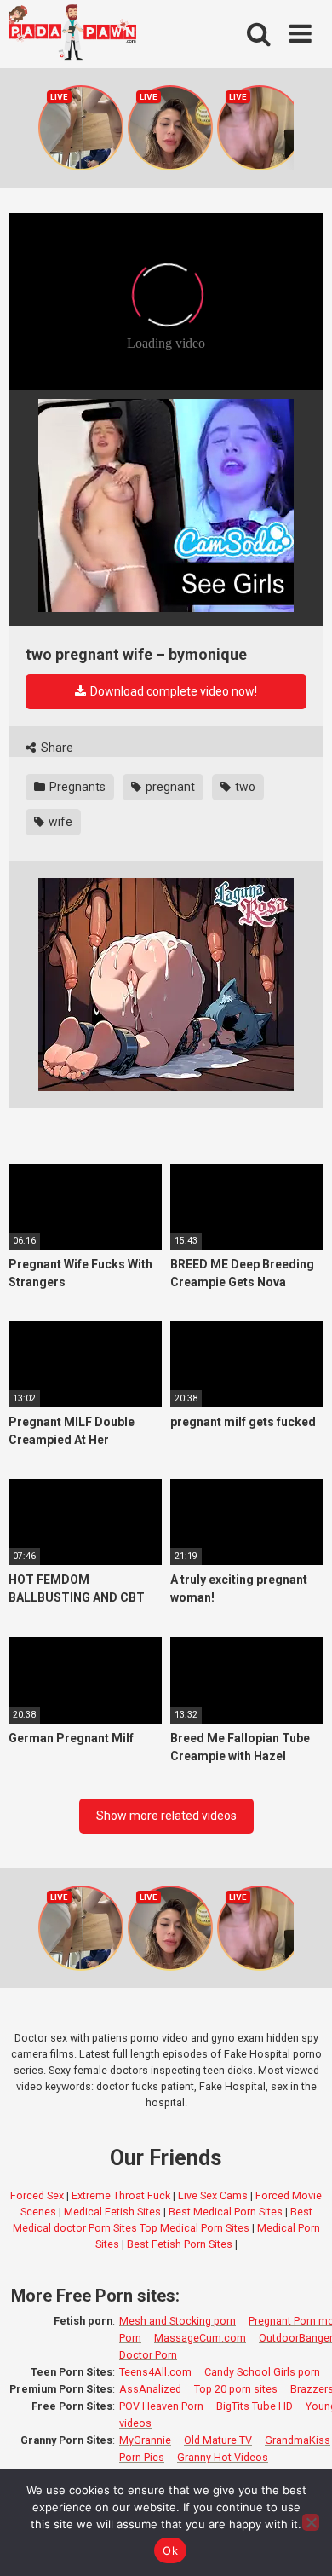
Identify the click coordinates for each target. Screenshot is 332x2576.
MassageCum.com (200, 2338)
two (244, 787)
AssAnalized (150, 2389)
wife (59, 822)
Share (56, 748)
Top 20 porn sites (236, 2389)
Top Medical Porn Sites (195, 2228)
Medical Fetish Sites (112, 2212)
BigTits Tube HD (255, 2406)
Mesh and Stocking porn (177, 2321)
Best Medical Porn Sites (226, 2212)
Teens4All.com (155, 2372)
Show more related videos (166, 1816)
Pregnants (76, 787)
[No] (311, 2522)
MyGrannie (145, 2440)
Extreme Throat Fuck (121, 2195)
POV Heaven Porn (161, 2406)
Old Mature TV (218, 2440)
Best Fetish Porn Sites (180, 2244)
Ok (170, 2550)
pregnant (169, 787)
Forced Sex (37, 2195)
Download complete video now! (172, 691)
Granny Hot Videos (223, 2457)
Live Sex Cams (213, 2195)
